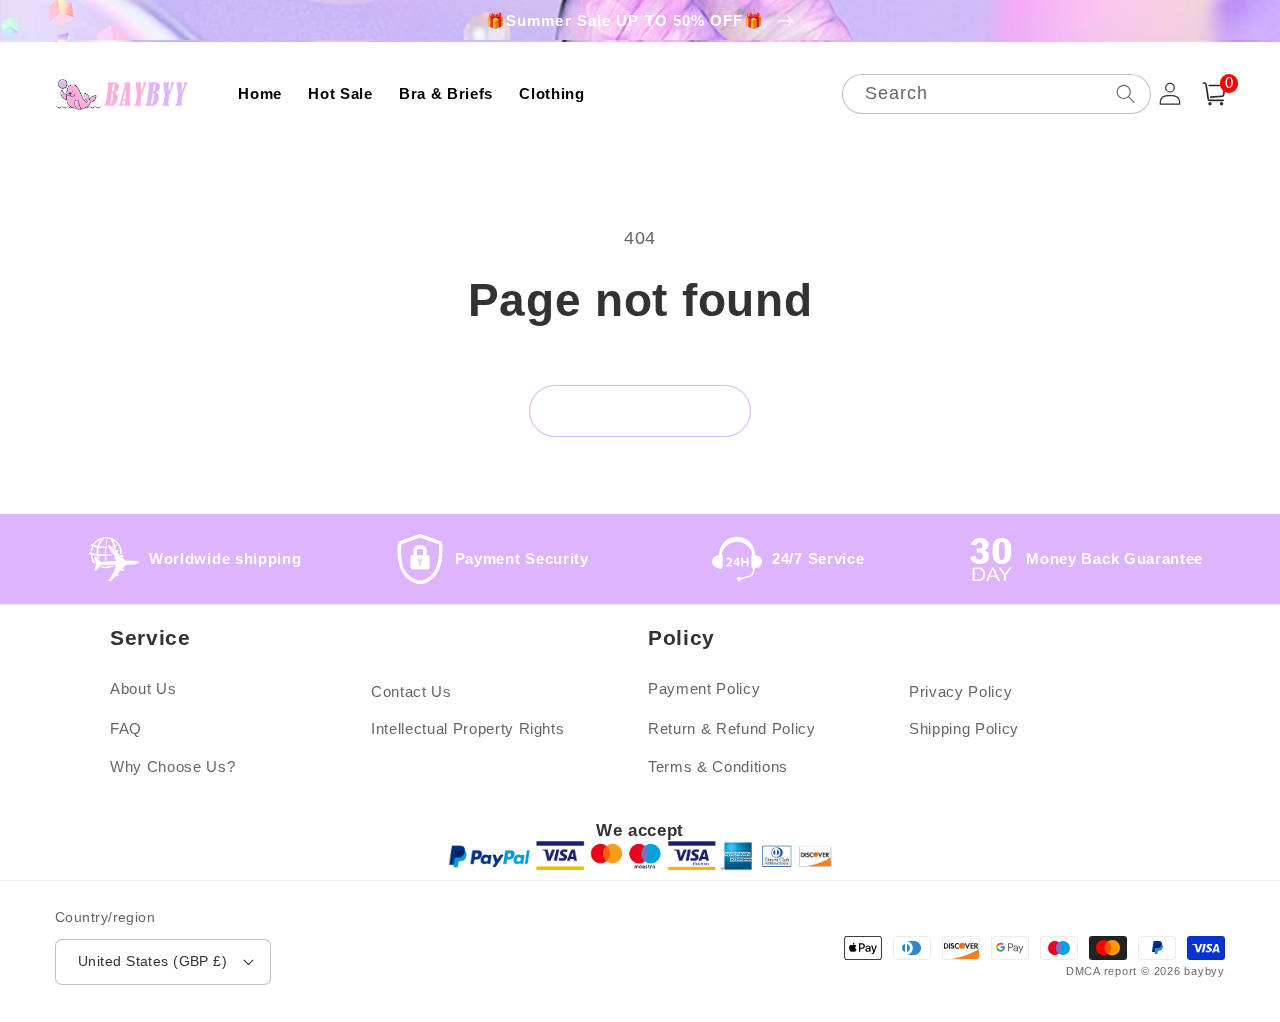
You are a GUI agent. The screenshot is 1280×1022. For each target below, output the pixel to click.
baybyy (1204, 971)
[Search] (1125, 93)
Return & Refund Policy (732, 728)
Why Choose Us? (172, 766)
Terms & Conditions (718, 766)
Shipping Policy (964, 728)
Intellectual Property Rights (467, 728)
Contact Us (411, 691)
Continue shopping (640, 410)
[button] (1214, 94)
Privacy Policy (960, 691)
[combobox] (996, 94)
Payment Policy (704, 688)
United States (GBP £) (152, 961)
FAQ (126, 728)
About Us (143, 688)
